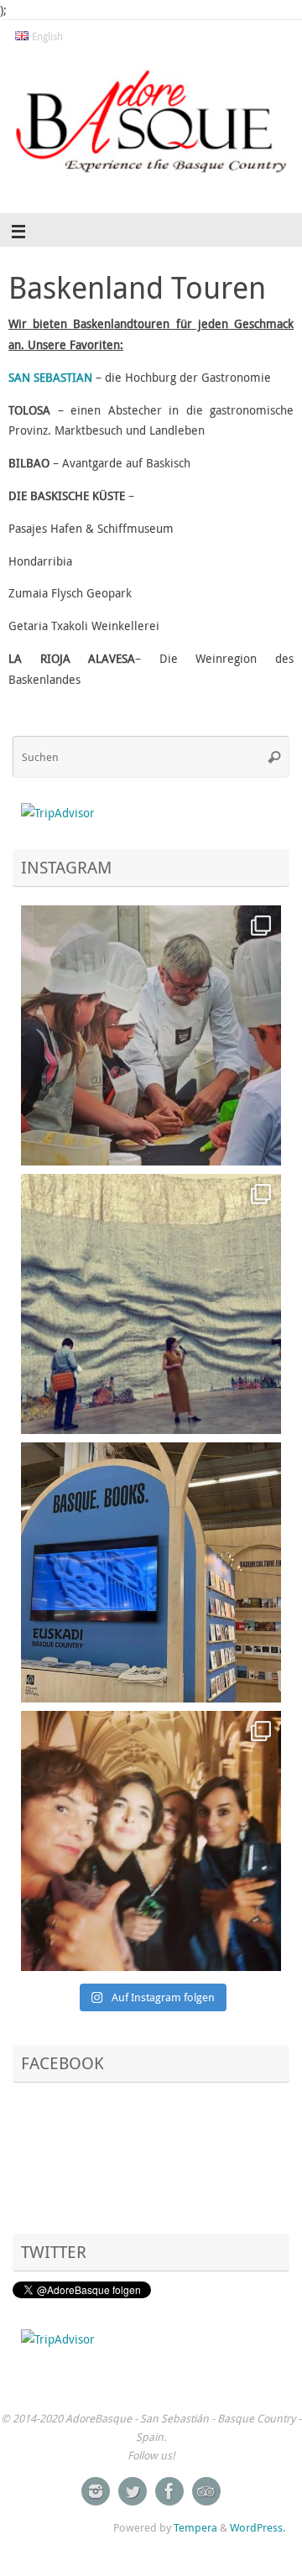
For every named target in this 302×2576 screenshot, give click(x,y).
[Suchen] (274, 757)
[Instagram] (96, 2491)
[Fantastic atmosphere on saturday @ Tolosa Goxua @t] (151, 1035)
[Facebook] (169, 2491)
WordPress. (258, 2527)
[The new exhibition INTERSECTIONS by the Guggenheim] (151, 1304)
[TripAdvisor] (206, 2491)
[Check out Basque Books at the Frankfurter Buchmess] (151, 1572)
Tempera (195, 2527)
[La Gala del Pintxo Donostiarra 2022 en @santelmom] (151, 1841)
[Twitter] (133, 2491)
